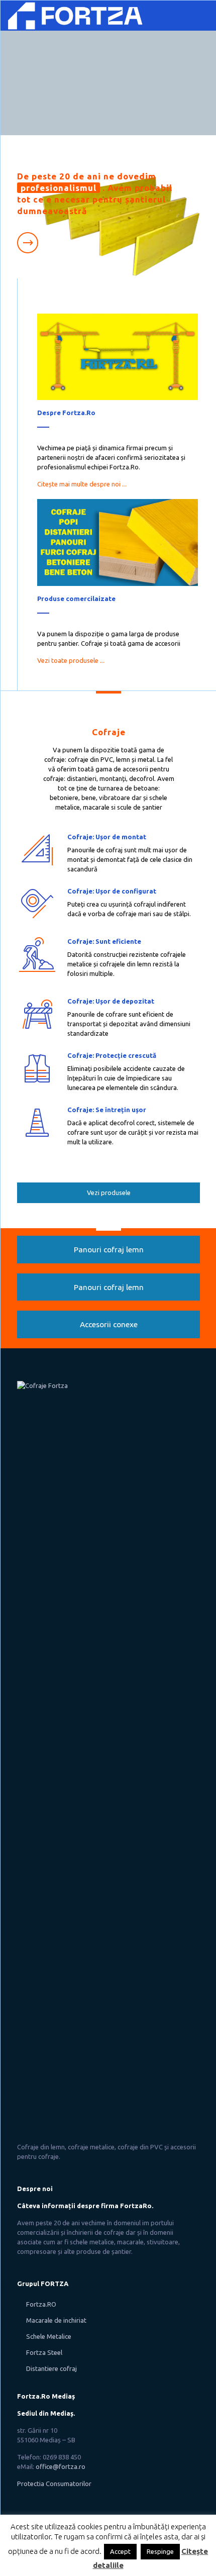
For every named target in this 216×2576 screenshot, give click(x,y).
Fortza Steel (44, 2352)
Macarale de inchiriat (56, 2320)
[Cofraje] (76, 16)
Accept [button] (120, 2551)
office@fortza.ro (61, 2466)
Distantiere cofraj (51, 2368)
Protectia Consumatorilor (54, 2484)
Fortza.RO (41, 2304)
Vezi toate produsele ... (71, 660)
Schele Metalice (49, 2336)
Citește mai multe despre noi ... (82, 484)
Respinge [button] (160, 2551)
